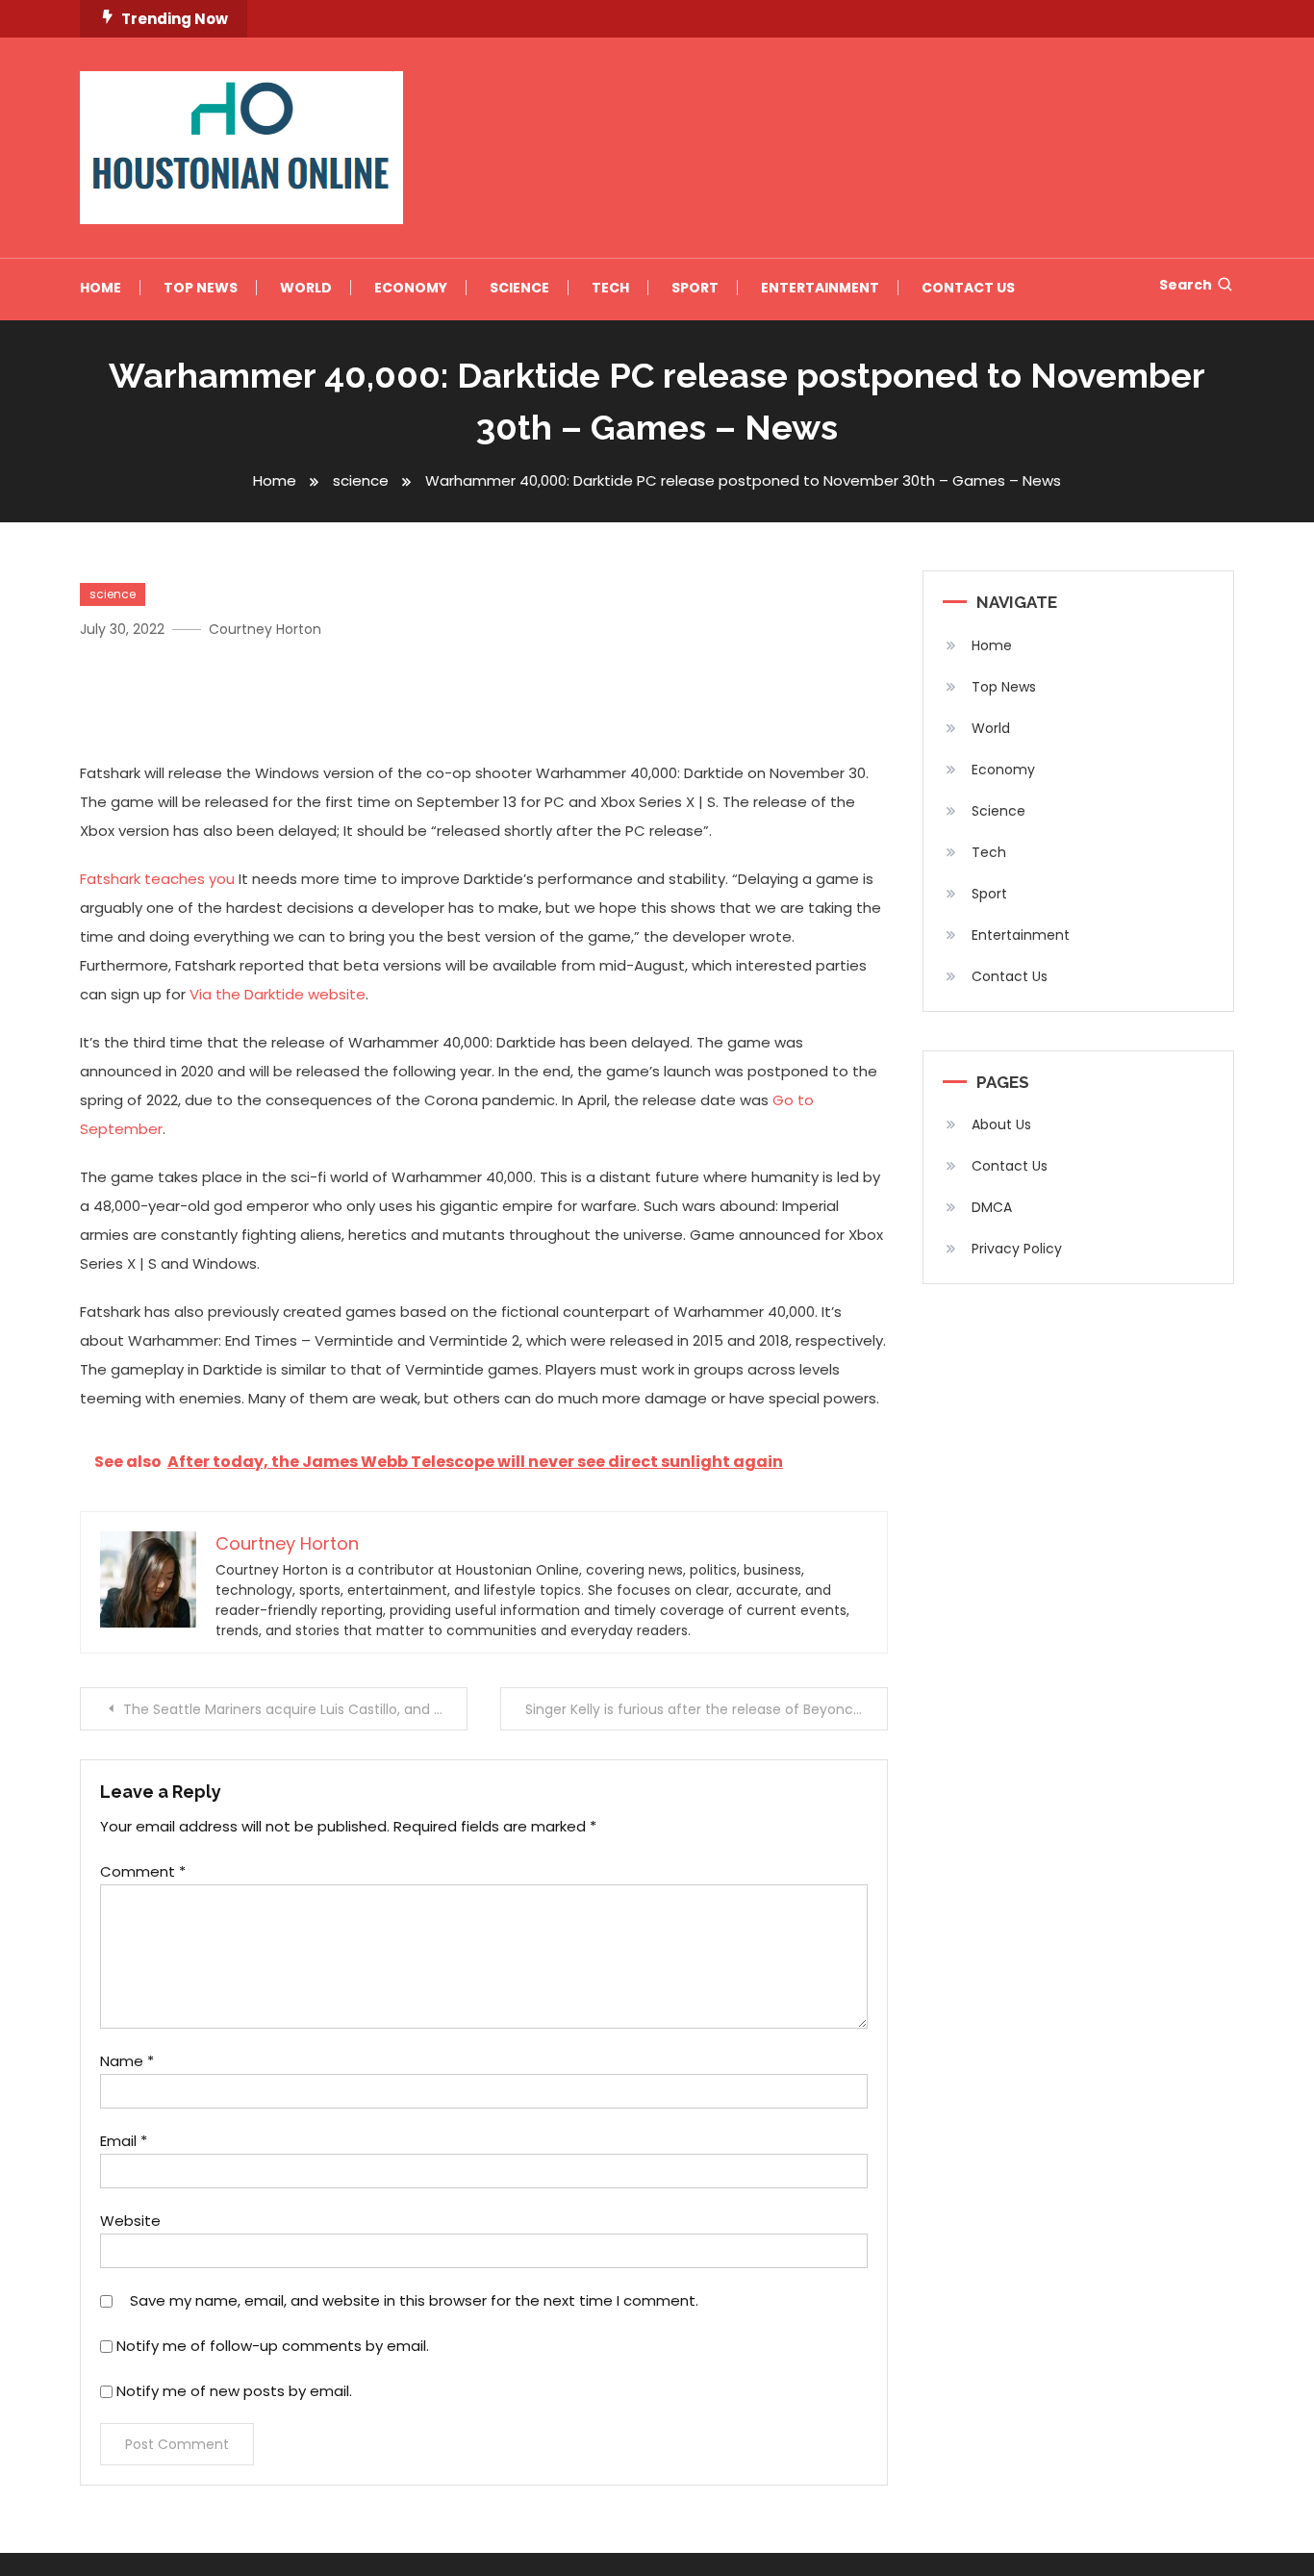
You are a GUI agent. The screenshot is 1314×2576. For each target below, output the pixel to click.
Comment (143, 1871)
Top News (201, 288)
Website (130, 2221)
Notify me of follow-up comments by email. (273, 2346)
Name (127, 2061)
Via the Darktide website (278, 994)
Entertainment (820, 288)
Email (124, 2141)
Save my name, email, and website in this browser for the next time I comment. (414, 2300)
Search (1186, 285)
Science (519, 288)
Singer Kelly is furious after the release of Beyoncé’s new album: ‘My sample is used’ (707, 1709)
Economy (411, 288)
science (113, 594)
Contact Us (968, 288)
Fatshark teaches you (157, 879)
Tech (610, 288)
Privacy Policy (1017, 1249)
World (306, 288)
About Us (1001, 1124)
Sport (695, 288)
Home (101, 288)
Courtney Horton (265, 629)
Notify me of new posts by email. (234, 2391)
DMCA (992, 1207)
